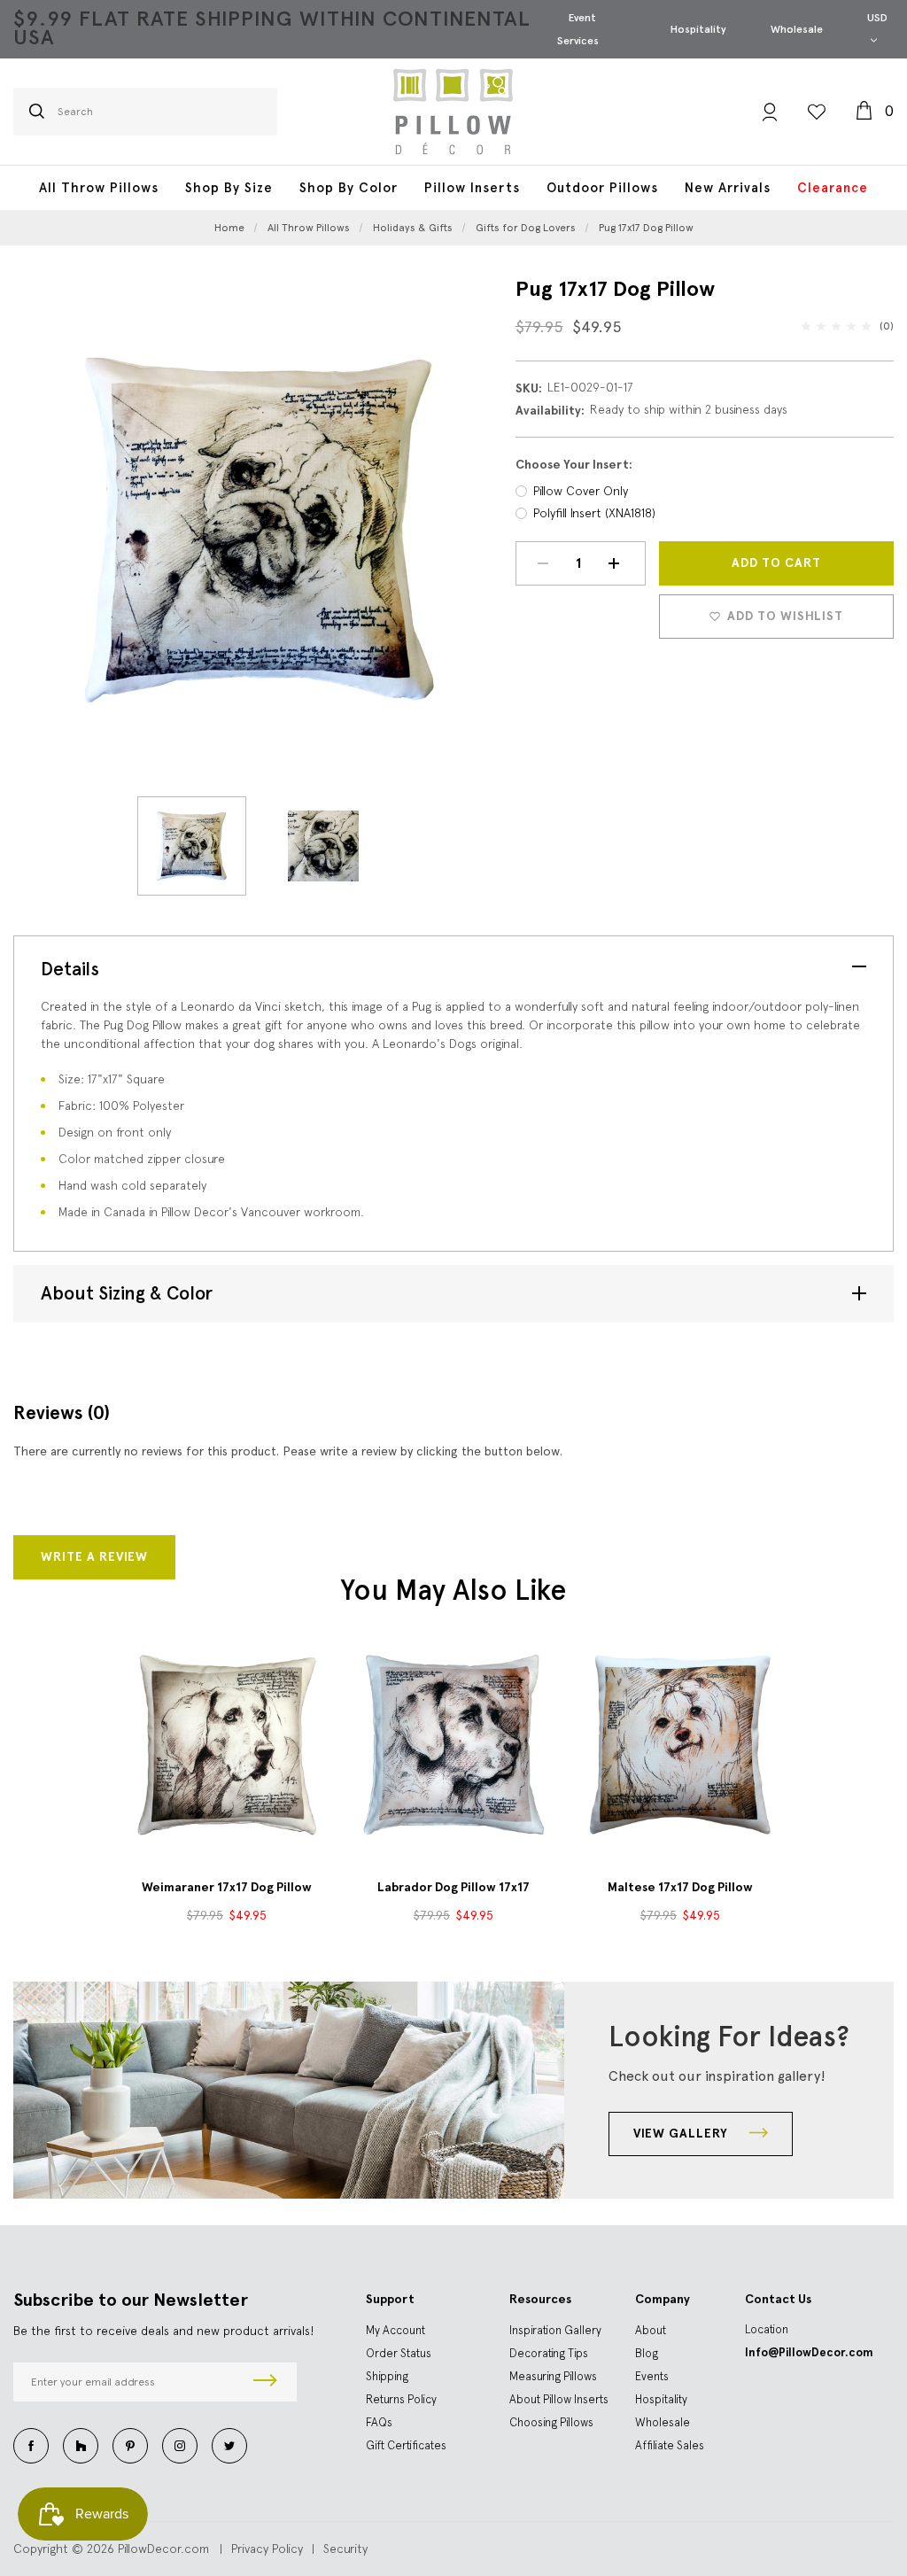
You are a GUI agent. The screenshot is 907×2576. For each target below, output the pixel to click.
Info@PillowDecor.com (809, 2352)
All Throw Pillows (99, 188)
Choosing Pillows (551, 2422)
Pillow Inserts (472, 188)
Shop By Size (229, 188)
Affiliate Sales (670, 2445)
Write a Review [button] (94, 1557)
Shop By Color (349, 188)
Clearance (833, 188)
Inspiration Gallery (555, 2330)
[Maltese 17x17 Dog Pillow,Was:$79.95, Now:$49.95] (680, 1744)
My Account (395, 2330)
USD (877, 18)
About (651, 2330)
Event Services (578, 29)
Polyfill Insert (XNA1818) (594, 513)
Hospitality (698, 29)
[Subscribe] (265, 2382)
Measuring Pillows (553, 2376)
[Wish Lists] (817, 112)
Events (652, 2376)
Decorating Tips (549, 2353)
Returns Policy (401, 2399)
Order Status (399, 2353)
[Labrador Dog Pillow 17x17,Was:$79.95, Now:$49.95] (453, 1744)
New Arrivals (728, 188)
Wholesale (797, 29)
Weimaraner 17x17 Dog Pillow (227, 1887)
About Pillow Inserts (559, 2399)
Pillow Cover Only (581, 491)
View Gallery (682, 2134)
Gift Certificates (406, 2445)
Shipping (387, 2376)
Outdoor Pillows (602, 188)
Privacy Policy (267, 2549)
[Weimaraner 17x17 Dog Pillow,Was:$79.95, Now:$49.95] (227, 1744)
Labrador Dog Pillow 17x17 (453, 1887)
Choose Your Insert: (574, 465)
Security (345, 2549)
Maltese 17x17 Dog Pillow (680, 1887)
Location (767, 2329)
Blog (647, 2353)
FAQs (379, 2422)
